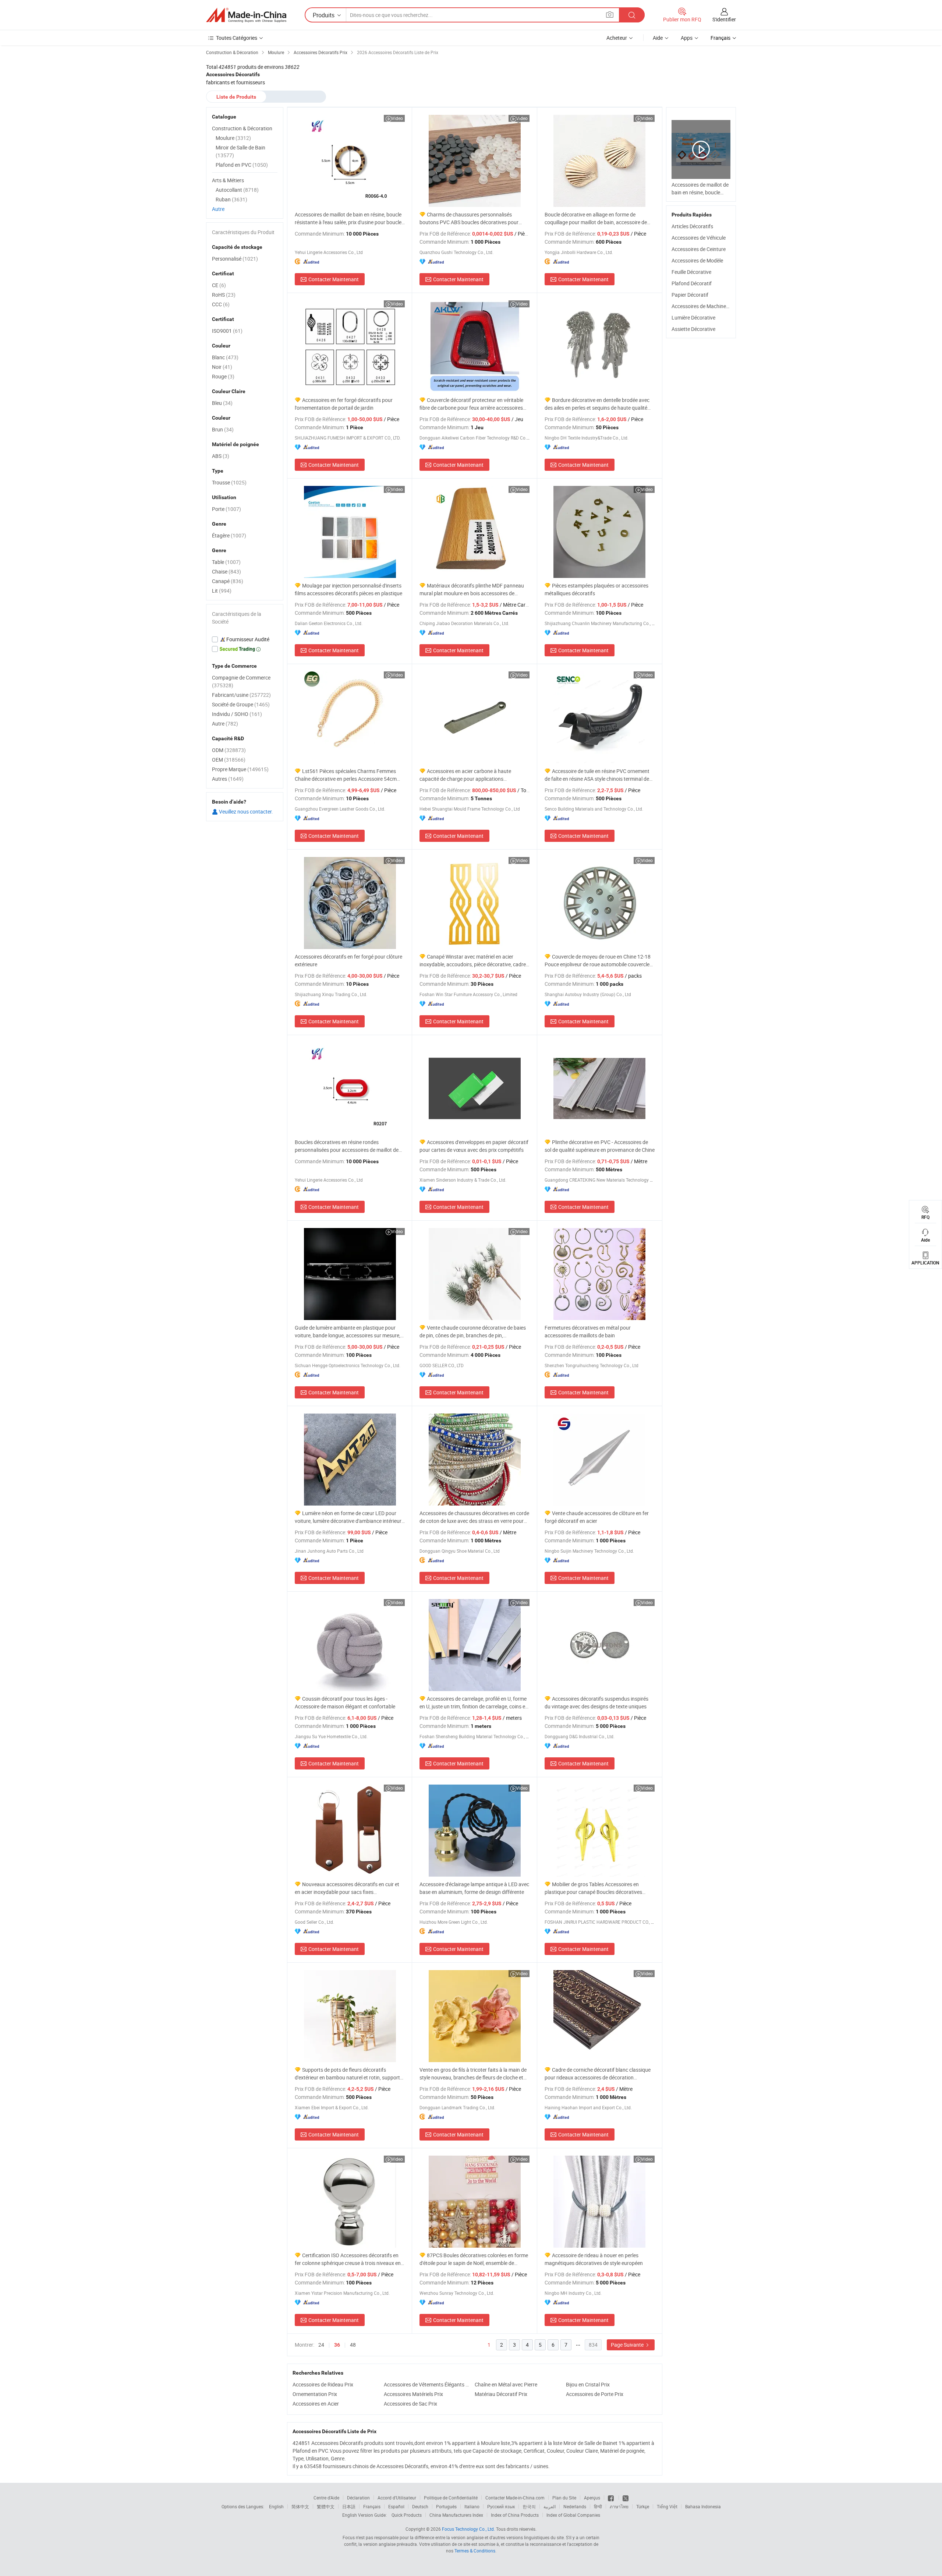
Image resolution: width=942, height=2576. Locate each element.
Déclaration (358, 2498)
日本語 (349, 2506)
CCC (221, 304)
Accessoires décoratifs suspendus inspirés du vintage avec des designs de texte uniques (596, 1702)
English (276, 2506)
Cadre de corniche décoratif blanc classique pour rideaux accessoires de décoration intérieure (598, 2074)
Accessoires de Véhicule (699, 238)
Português (446, 2506)
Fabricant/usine (241, 695)
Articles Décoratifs (692, 226)
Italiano (472, 2506)
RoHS (224, 295)
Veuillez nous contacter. (245, 811)
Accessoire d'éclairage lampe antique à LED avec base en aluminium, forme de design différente (474, 1888)
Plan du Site (564, 2498)
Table (226, 562)
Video (397, 118)
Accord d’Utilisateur (397, 2498)
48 (353, 2345)
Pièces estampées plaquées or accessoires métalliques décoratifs (596, 589)
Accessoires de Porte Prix (595, 2394)
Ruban (231, 199)
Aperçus (592, 2498)
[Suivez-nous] (626, 2498)
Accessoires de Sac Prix (410, 2404)
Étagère (229, 535)
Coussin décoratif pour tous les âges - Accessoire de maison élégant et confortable (345, 1702)
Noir (222, 367)
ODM (229, 750)
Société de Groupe (241, 704)
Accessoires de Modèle (697, 260)
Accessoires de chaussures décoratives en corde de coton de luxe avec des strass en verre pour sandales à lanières (474, 1517)
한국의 (529, 2506)
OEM (229, 760)
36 (337, 2345)
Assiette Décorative (693, 329)
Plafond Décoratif (692, 283)
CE (219, 285)
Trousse (229, 482)
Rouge (223, 376)
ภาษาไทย (619, 2506)
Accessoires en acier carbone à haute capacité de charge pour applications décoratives (465, 775)
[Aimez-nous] (611, 2498)
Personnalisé (235, 259)
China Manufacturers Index (456, 2515)
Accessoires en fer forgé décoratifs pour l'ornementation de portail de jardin (344, 404)
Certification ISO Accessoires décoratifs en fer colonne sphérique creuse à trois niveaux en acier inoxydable (348, 2259)
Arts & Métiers (228, 180)
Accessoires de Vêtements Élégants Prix (428, 2384)
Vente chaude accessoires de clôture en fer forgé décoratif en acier (597, 1517)
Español (396, 2506)
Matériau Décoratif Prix (501, 2394)
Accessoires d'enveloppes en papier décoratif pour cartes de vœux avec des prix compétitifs (474, 1146)
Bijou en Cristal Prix (588, 2384)
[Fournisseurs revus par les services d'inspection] (245, 639)
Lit (222, 591)
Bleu (222, 403)
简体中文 (300, 2506)
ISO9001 (227, 331)
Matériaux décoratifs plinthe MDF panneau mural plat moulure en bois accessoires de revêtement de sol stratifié (472, 590)
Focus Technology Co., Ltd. (468, 2529)
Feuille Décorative (691, 272)
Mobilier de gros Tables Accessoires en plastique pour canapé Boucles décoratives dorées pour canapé (593, 1888)
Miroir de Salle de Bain (240, 151)
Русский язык (501, 2506)
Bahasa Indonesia (703, 2506)
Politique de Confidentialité (451, 2498)
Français (372, 2506)
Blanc (225, 357)
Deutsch (420, 2506)
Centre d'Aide (326, 2498)
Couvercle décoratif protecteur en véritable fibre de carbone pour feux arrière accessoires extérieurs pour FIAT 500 (471, 404)
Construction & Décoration (242, 128)
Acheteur (617, 38)
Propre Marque (240, 769)
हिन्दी (598, 2506)
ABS (221, 456)
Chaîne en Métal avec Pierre (506, 2384)
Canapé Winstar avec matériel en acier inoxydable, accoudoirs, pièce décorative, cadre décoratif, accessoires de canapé (473, 961)
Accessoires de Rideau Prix (323, 2384)
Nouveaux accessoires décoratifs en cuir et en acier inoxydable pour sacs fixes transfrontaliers (347, 1888)
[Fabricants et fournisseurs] (246, 15)
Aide (658, 38)
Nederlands (575, 2506)
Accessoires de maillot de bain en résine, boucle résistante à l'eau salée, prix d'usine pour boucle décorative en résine (348, 218)
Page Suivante (628, 2345)
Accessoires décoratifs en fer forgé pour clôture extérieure (348, 960)
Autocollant (237, 190)
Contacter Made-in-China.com (515, 2498)
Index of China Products (515, 2515)
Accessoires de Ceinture (699, 249)
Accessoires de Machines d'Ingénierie (713, 306)
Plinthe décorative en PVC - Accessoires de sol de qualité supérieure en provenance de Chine (600, 1146)
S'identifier (724, 19)
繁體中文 (326, 2506)
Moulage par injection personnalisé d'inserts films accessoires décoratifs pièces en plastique (348, 589)
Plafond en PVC (242, 165)
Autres (228, 779)
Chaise (226, 571)
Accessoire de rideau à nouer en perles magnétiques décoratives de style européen (594, 2259)
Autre (218, 209)
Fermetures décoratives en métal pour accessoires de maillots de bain (588, 1331)
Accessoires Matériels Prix (413, 2394)
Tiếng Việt (667, 2506)
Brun (223, 429)
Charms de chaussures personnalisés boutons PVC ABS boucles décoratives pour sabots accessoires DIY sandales (469, 218)
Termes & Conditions (475, 2551)
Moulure (233, 138)
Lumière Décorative (693, 317)
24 (321, 2345)
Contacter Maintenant (334, 279)
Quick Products (407, 2515)
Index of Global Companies (573, 2515)
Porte (226, 509)
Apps (687, 38)
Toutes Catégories (237, 38)
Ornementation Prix (315, 2394)
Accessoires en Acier (316, 2404)
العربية (550, 2506)
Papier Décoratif (690, 295)
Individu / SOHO (237, 714)
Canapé (228, 581)
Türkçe (643, 2506)
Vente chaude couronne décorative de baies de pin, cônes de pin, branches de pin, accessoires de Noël (473, 1332)
